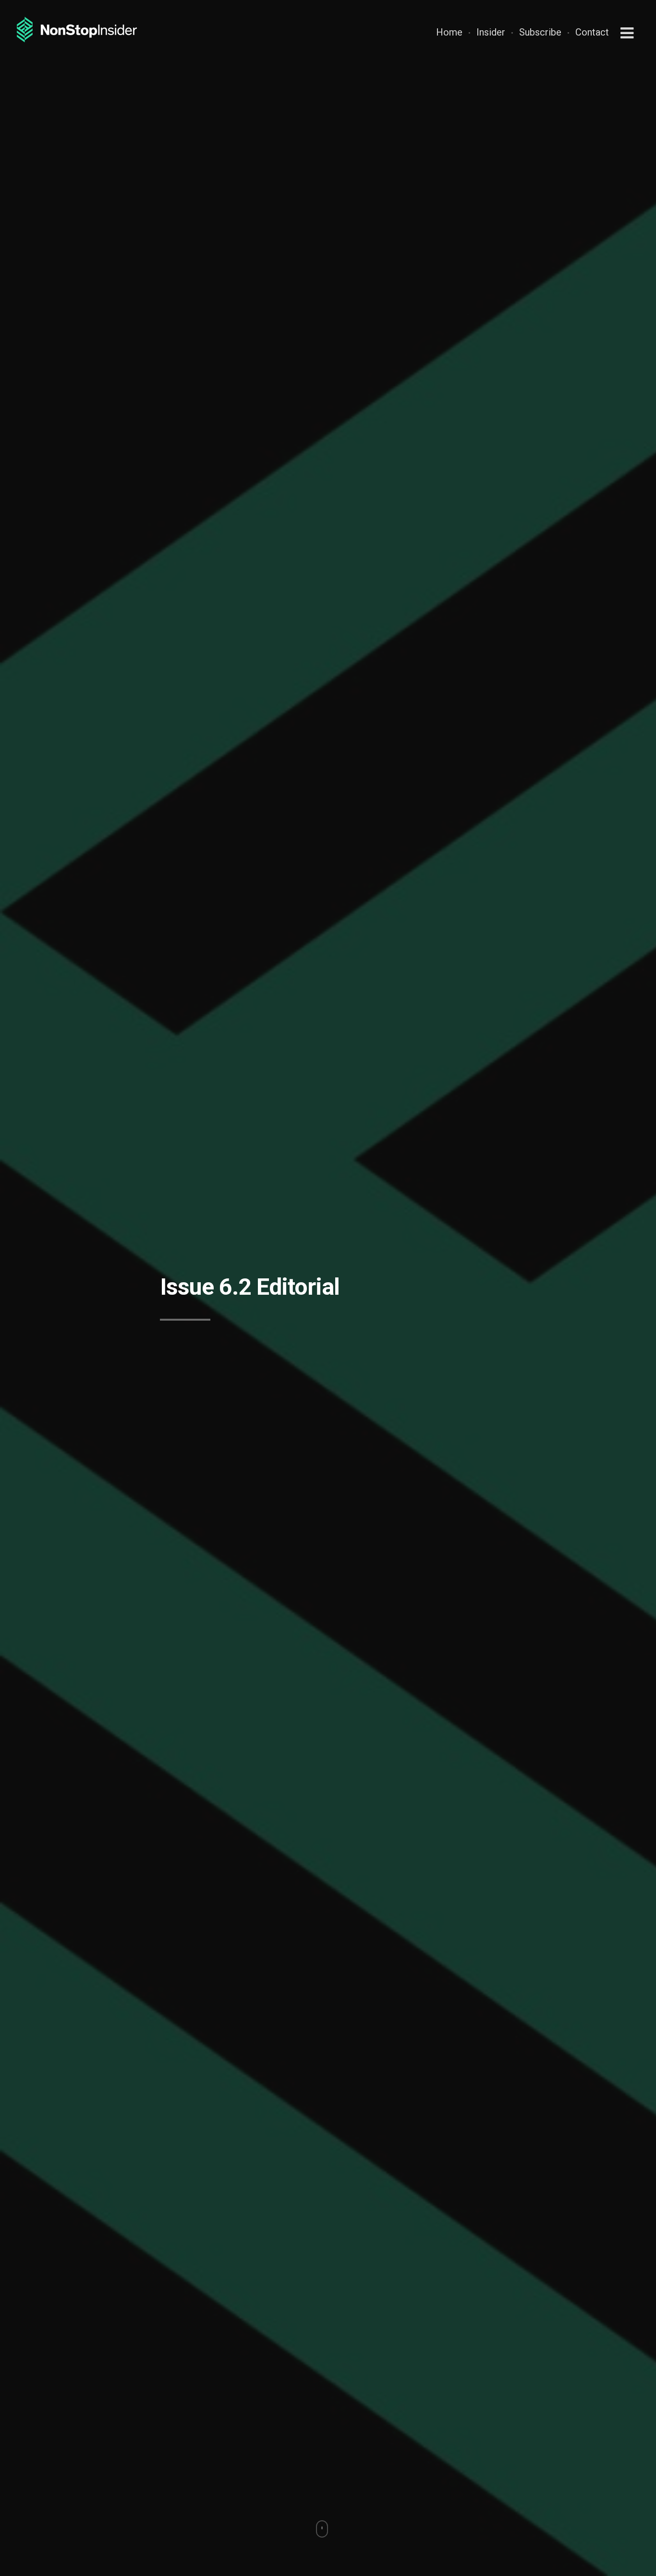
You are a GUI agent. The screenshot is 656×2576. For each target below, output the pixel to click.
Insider (491, 32)
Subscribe (540, 32)
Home (449, 32)
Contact (592, 32)
